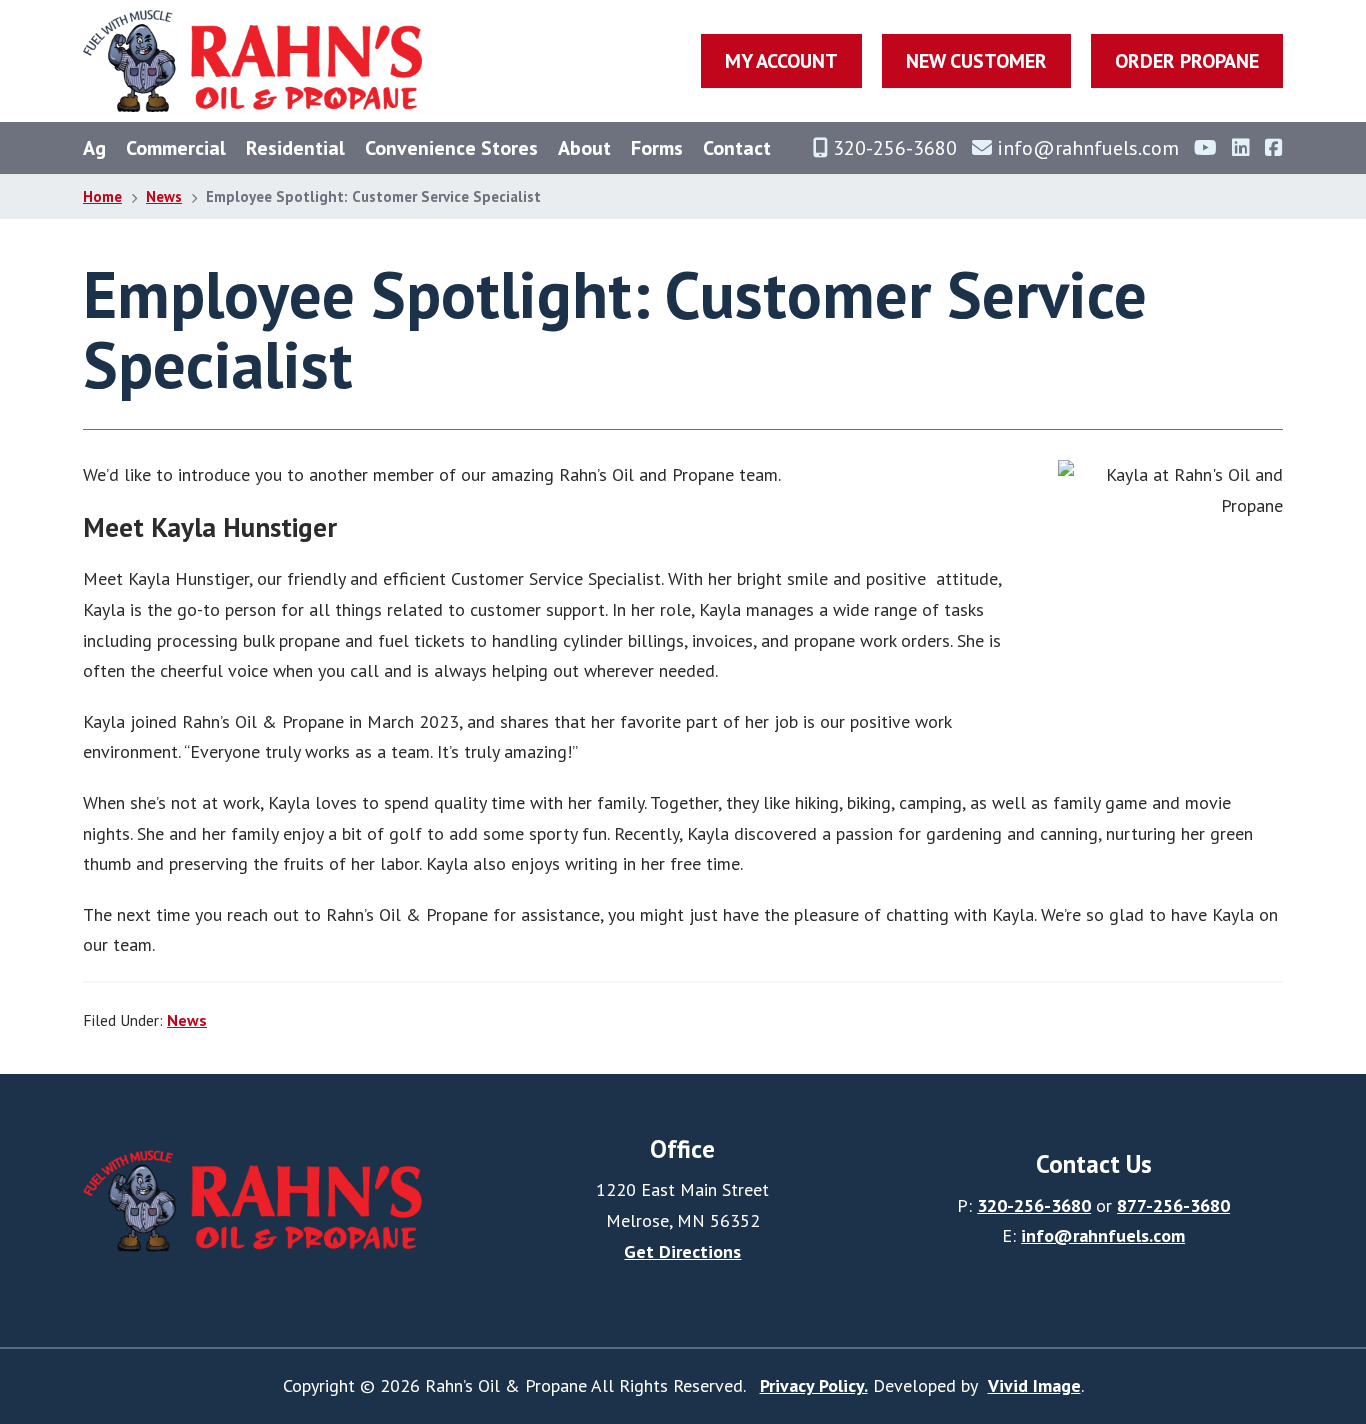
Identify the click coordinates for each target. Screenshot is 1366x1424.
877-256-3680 (1173, 1205)
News (187, 1020)
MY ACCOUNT (781, 61)
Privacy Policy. (814, 1385)
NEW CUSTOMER (976, 61)
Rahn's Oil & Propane (252, 61)
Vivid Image (1034, 1385)
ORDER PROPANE (1187, 61)
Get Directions (682, 1251)
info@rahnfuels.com (1103, 1235)
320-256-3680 (1034, 1205)
